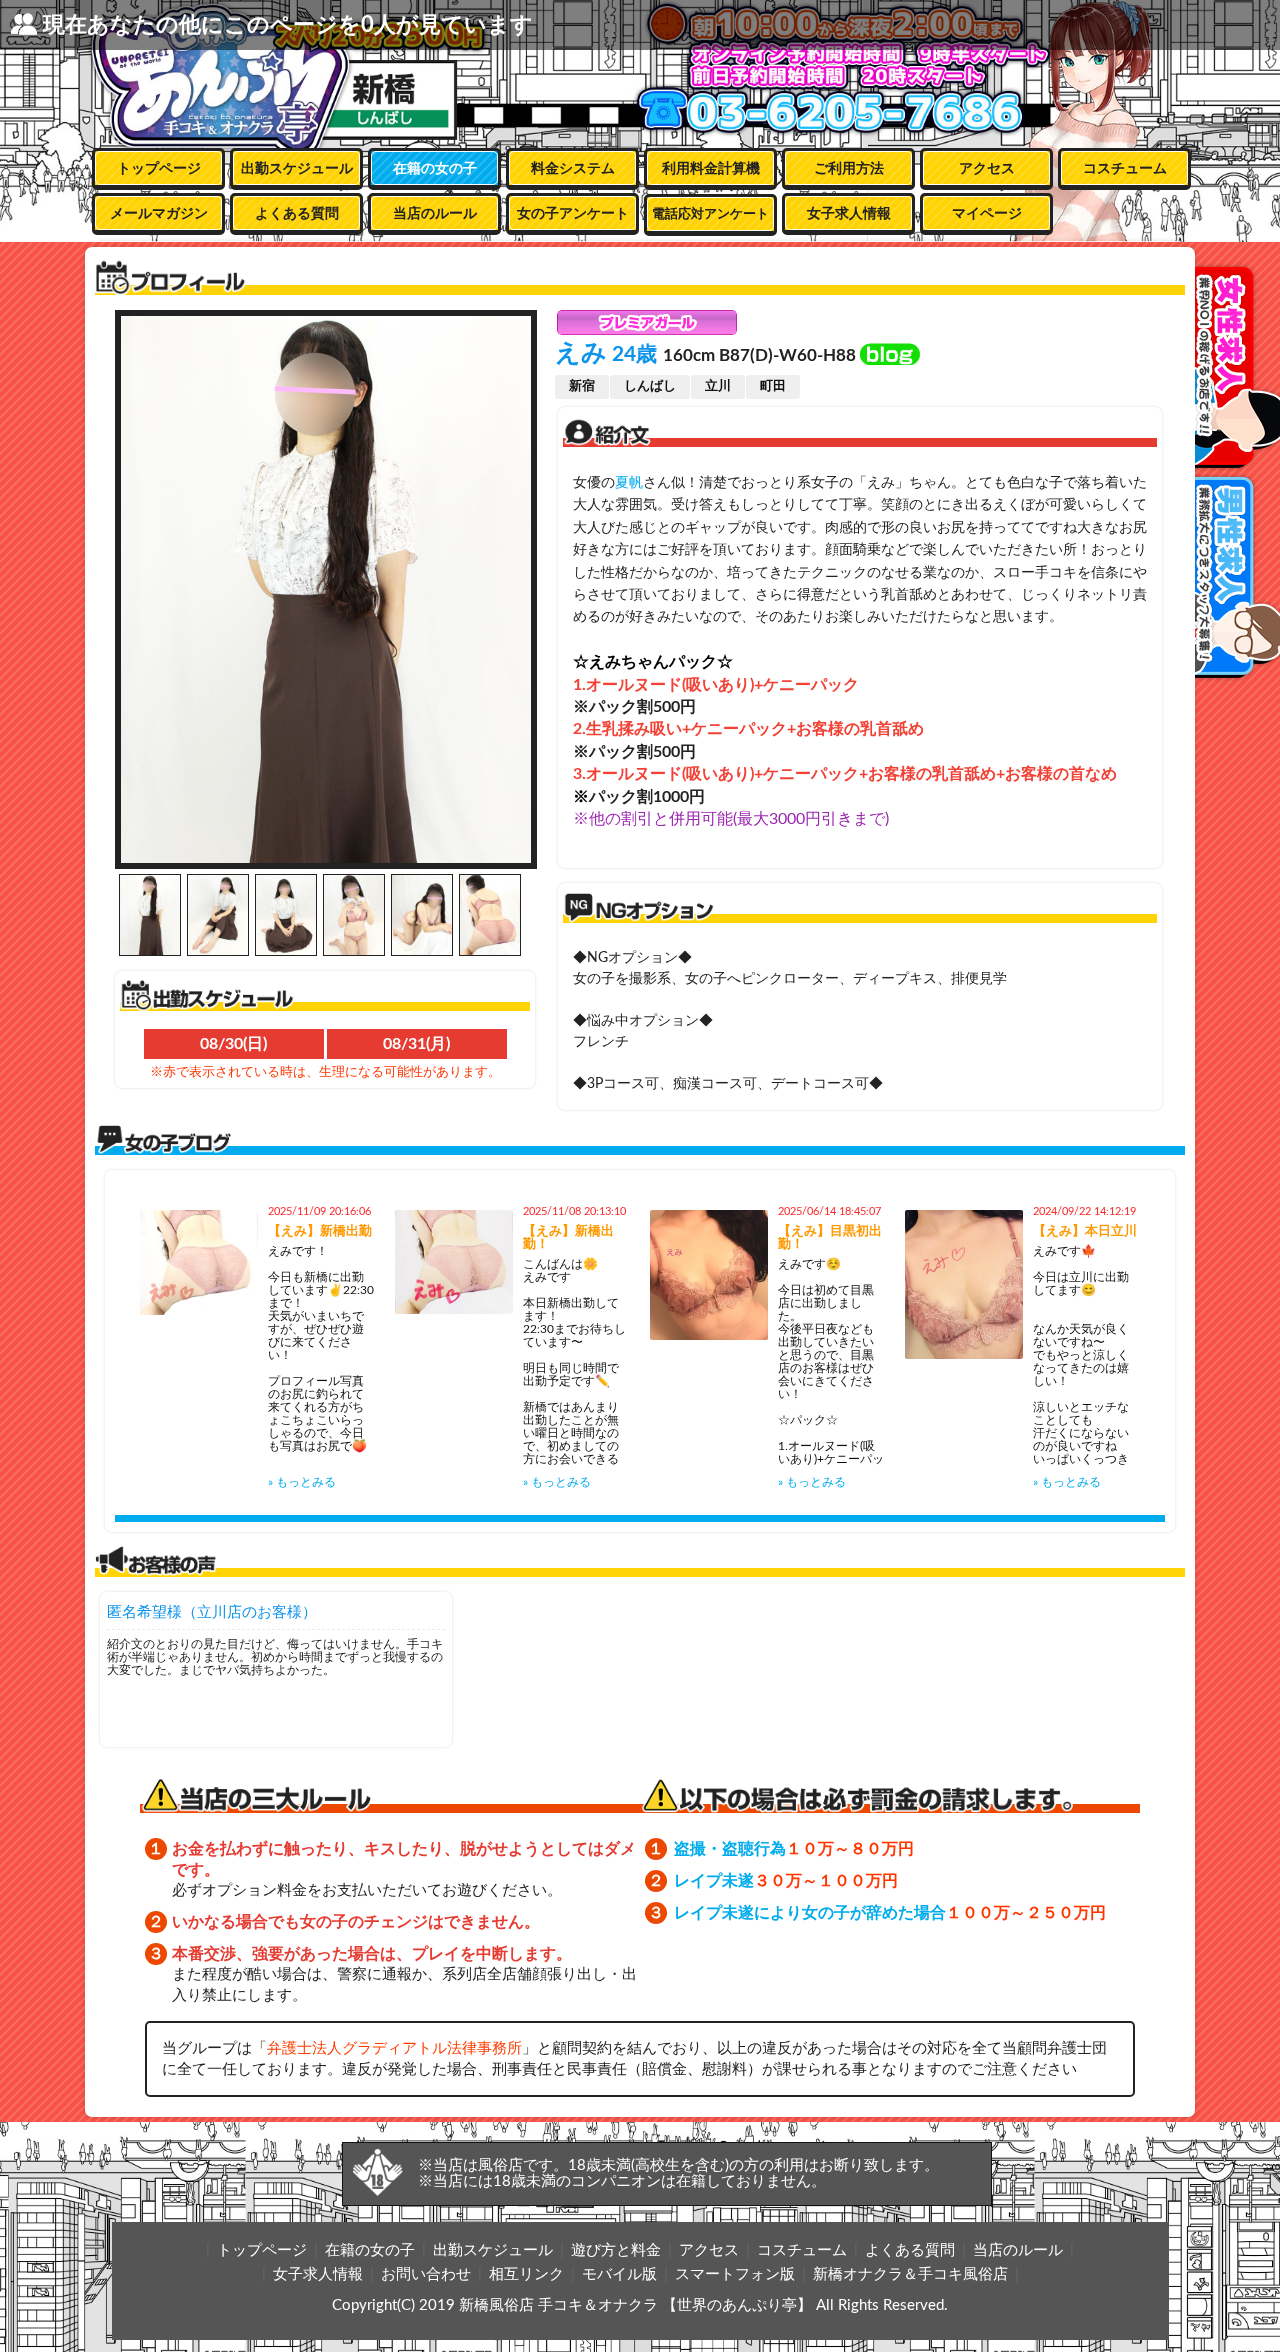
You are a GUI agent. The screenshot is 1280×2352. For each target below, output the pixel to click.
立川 (718, 386)
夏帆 (629, 483)
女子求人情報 (849, 214)
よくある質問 (297, 214)
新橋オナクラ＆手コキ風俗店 (910, 2274)
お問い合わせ (426, 2274)
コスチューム (1125, 169)
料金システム (573, 169)
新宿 (582, 386)
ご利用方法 (849, 169)
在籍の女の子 (435, 169)
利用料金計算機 (711, 169)
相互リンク (526, 2274)
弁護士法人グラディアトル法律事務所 (394, 2048)
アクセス (987, 169)
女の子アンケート (573, 214)
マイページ (987, 214)
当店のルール (435, 214)
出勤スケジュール (297, 169)
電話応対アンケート (710, 214)
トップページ (159, 169)
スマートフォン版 (735, 2274)
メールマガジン (159, 214)
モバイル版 (619, 2274)
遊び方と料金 (616, 2250)
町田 (773, 386)
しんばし (650, 386)
